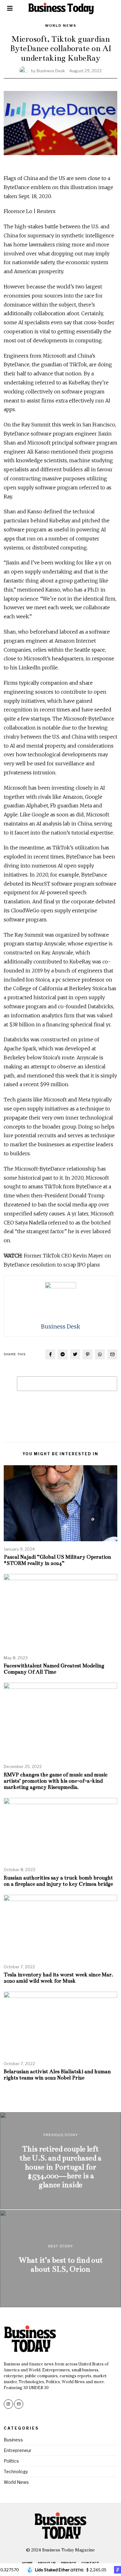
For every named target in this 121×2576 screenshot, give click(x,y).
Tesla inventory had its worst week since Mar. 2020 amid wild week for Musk (58, 1978)
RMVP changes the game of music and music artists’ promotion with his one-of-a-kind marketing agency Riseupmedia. (56, 1781)
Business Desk (51, 71)
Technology (16, 2471)
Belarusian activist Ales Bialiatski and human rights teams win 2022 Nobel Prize (57, 2075)
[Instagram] (8, 2404)
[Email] (112, 1354)
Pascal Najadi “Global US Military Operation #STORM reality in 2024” (57, 1560)
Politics (11, 2461)
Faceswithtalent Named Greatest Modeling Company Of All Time (54, 1669)
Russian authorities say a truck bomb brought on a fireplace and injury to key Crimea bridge (58, 1881)
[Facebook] (50, 1354)
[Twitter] (75, 1354)
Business (13, 2440)
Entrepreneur (18, 2450)
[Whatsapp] (100, 1354)
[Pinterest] (87, 1354)
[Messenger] (63, 1354)
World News (61, 26)
